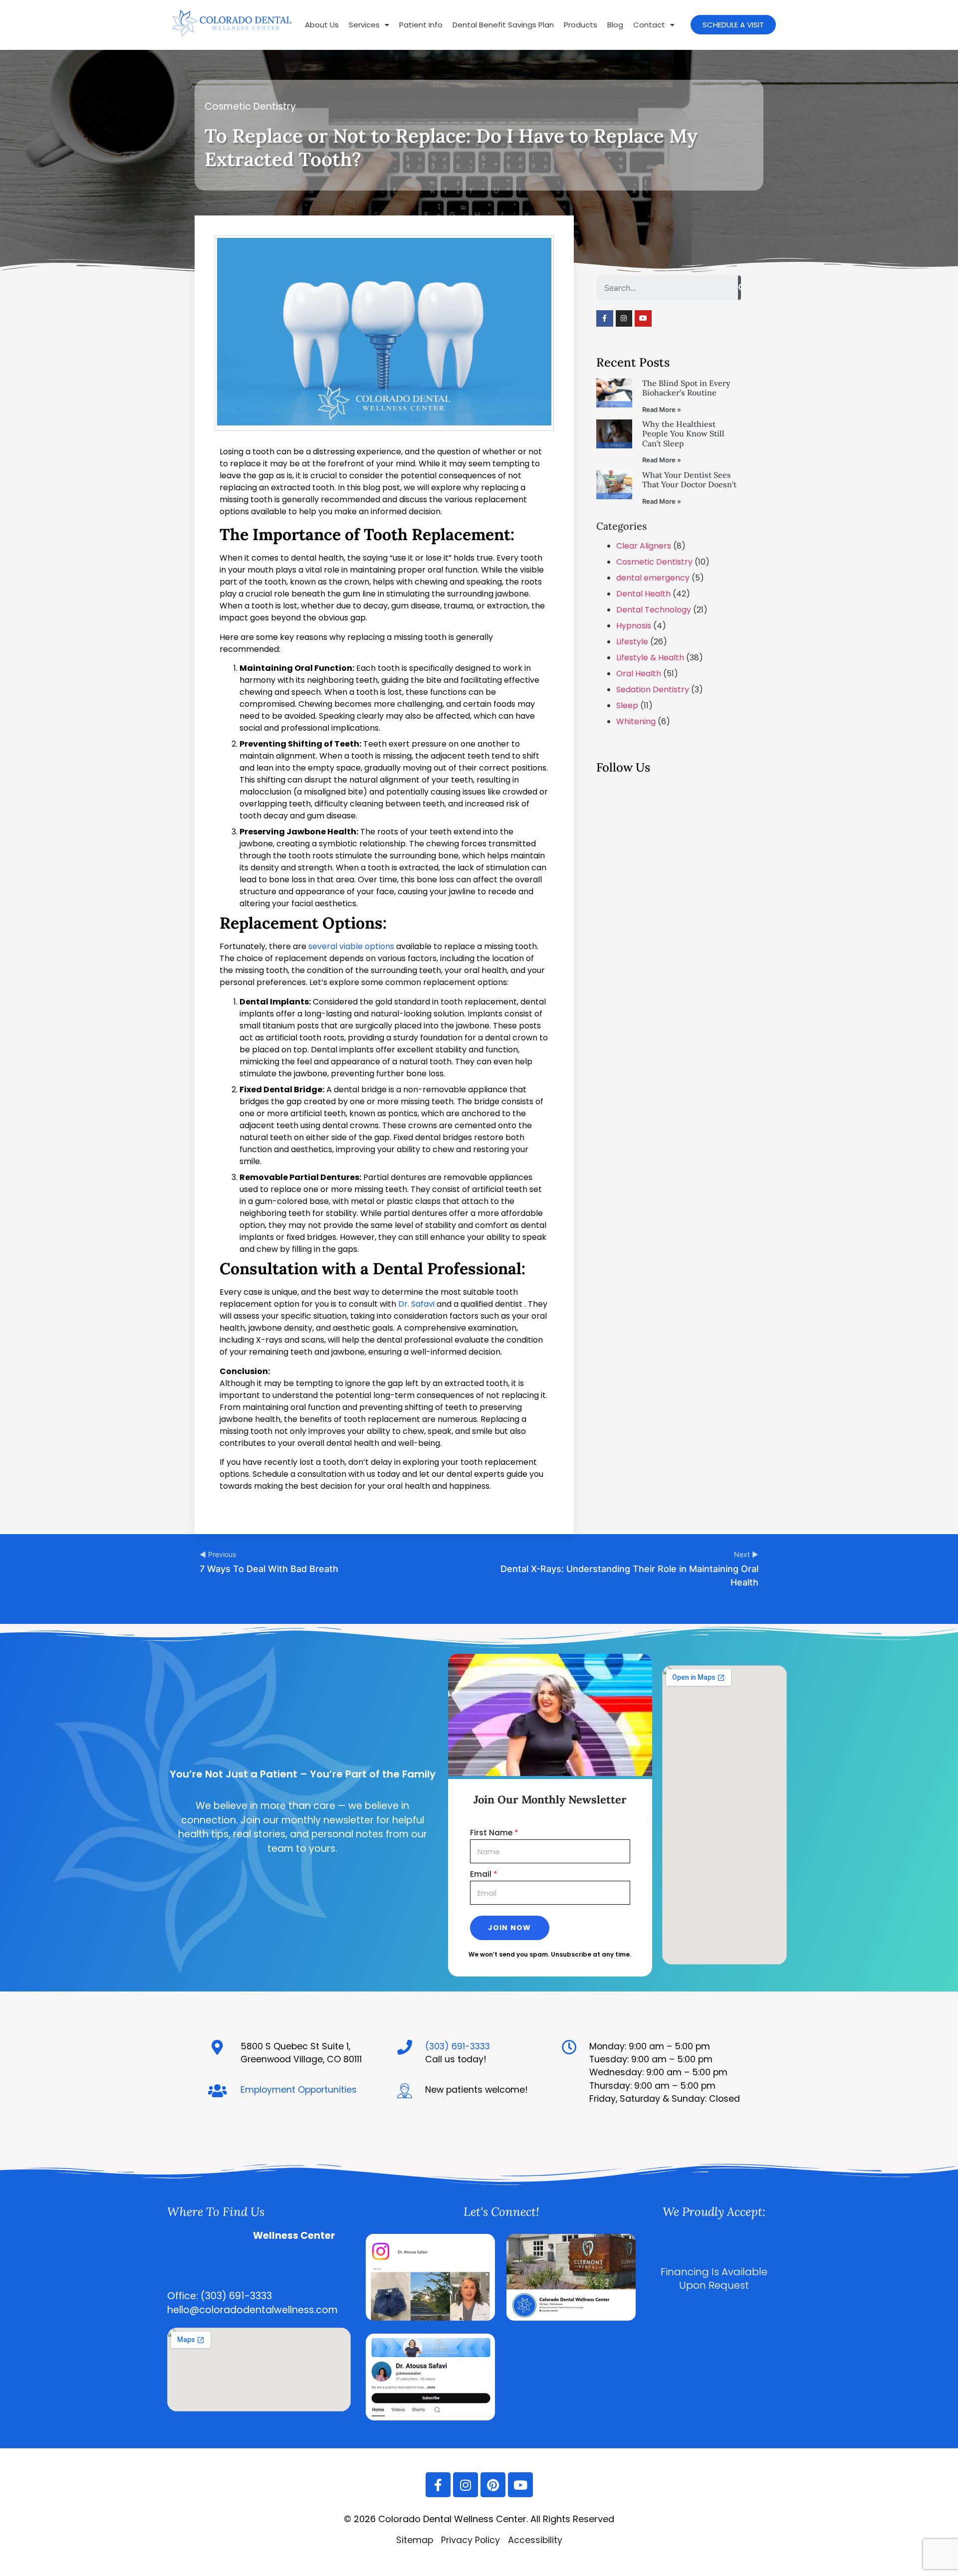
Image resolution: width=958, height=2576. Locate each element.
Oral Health (639, 674)
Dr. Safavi (416, 1304)
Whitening (636, 721)
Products (581, 25)
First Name (494, 1834)
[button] (369, 25)
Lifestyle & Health (650, 658)
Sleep (627, 705)
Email (484, 1875)
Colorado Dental (209, 2236)
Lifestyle (632, 642)
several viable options (351, 946)
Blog (615, 25)
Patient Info (421, 25)
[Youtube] (643, 319)
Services (364, 25)
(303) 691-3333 (458, 2046)
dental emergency (653, 578)
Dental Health (643, 594)
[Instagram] (624, 319)
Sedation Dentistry (653, 690)
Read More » (662, 410)
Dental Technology (654, 610)
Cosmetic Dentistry (250, 106)
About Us (322, 25)
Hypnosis (634, 626)
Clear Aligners (644, 546)
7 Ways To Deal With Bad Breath (269, 1569)
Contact (649, 25)
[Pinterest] (493, 2485)
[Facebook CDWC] (605, 319)
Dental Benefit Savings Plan (503, 25)
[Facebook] (571, 2318)
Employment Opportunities (299, 2090)
